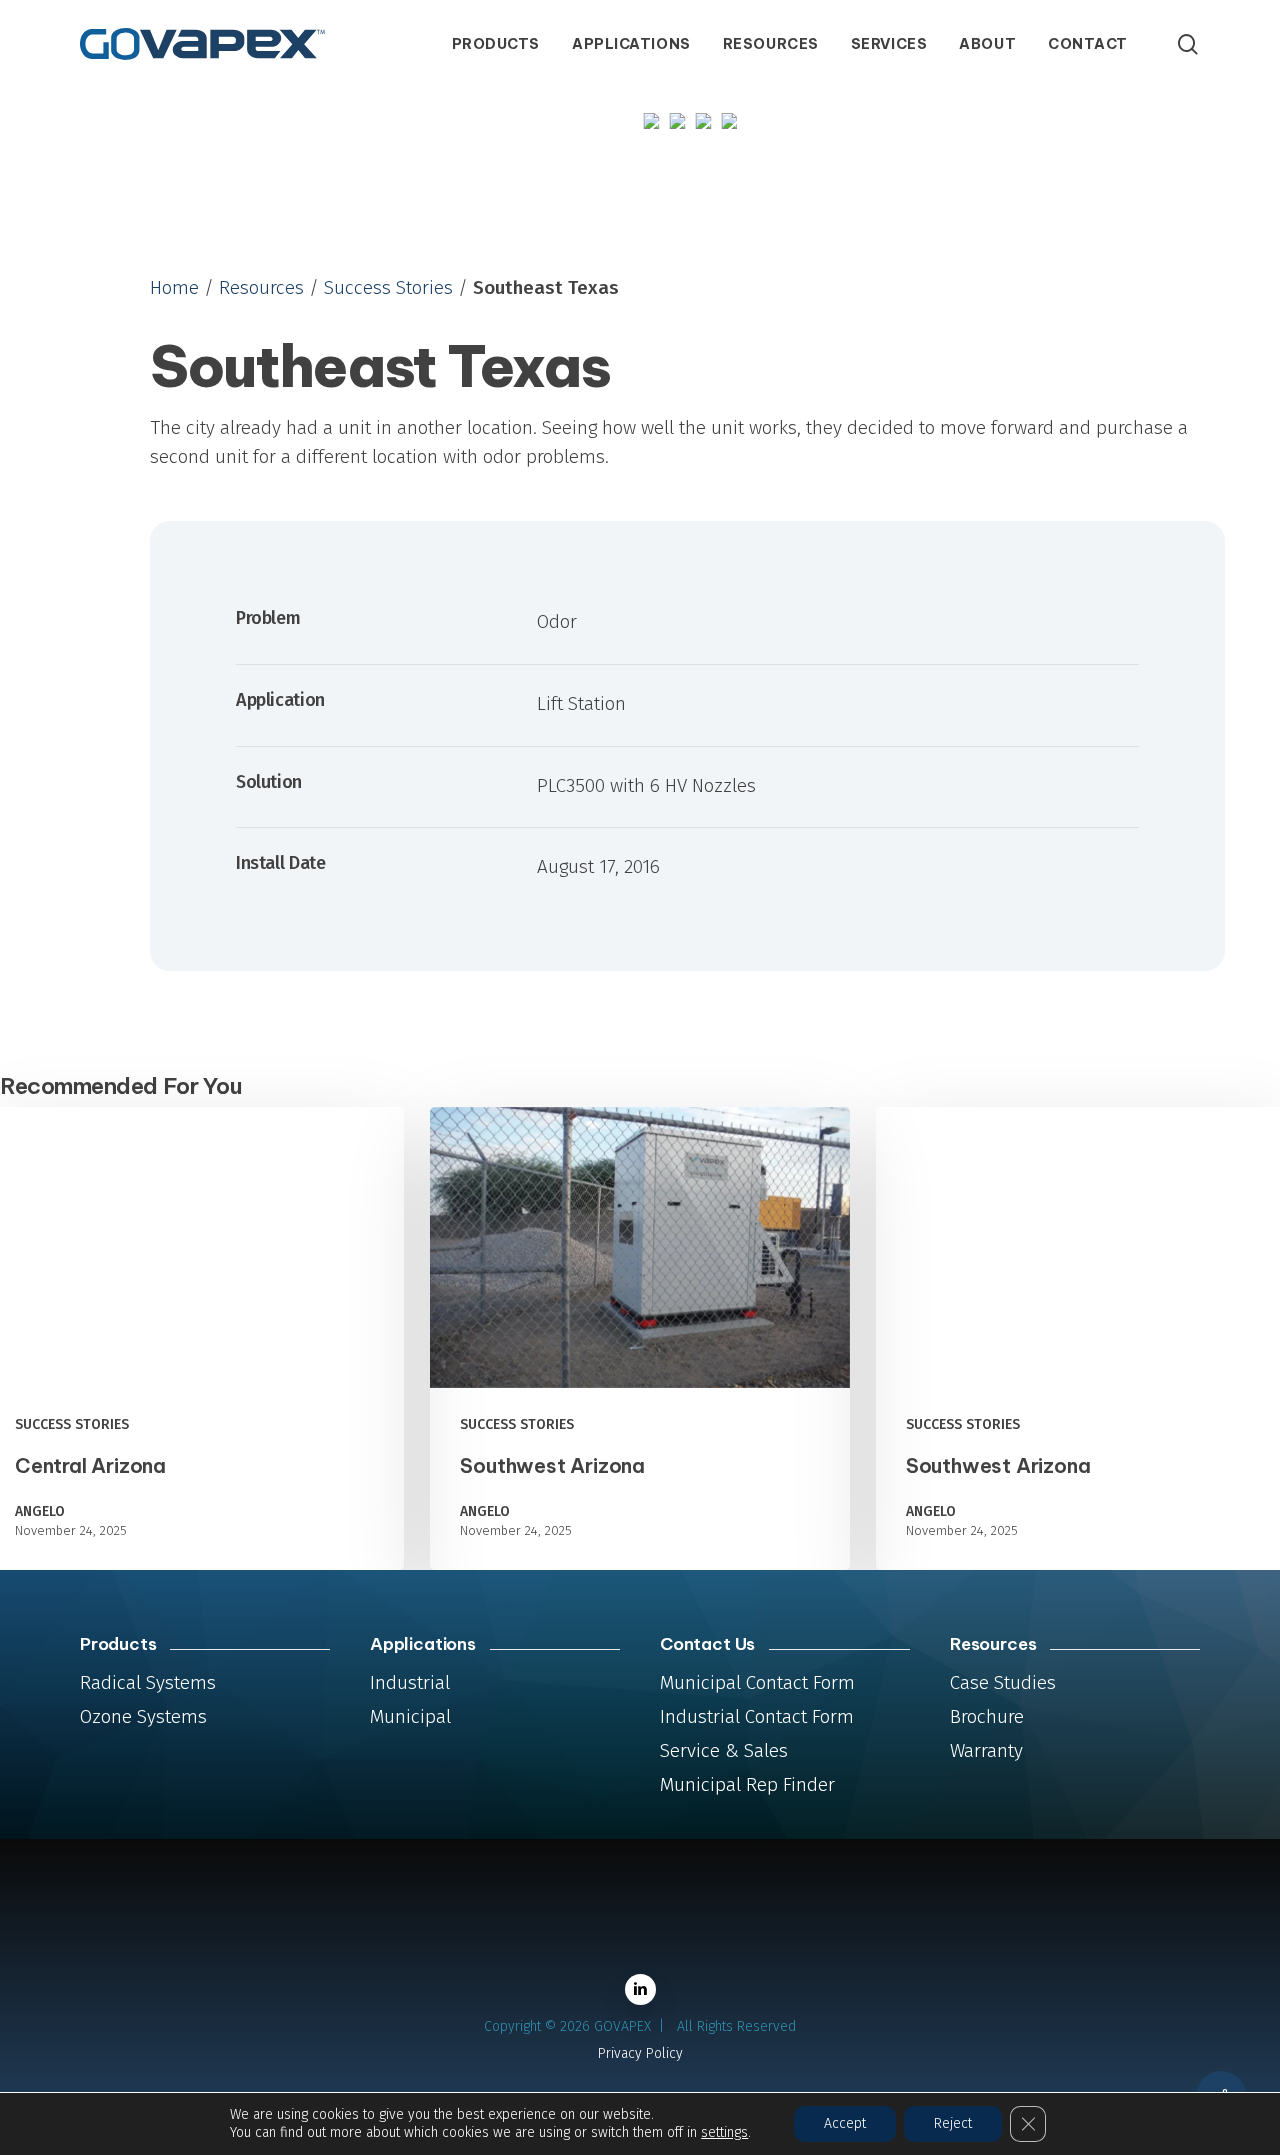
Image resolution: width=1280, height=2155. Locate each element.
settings (724, 2132)
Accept (845, 2123)
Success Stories (388, 287)
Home (174, 287)
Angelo (40, 1511)
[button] (148, 1682)
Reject (953, 2123)
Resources (261, 287)
